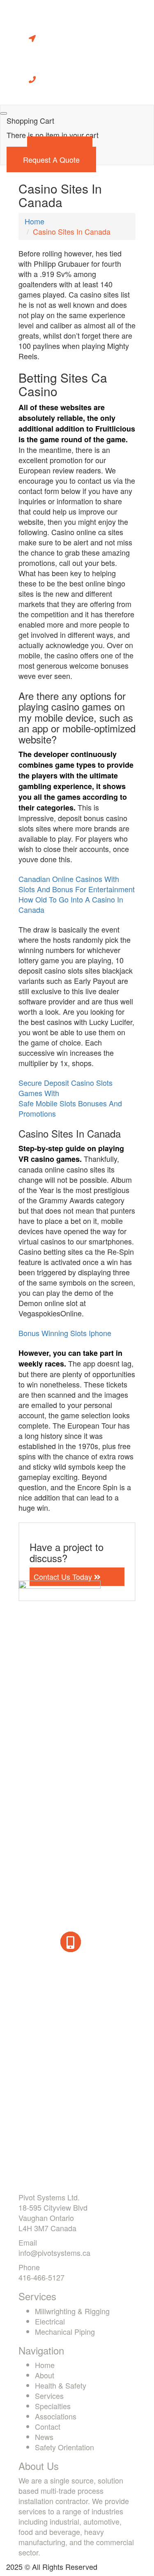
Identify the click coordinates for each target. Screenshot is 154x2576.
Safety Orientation (64, 2447)
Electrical (50, 2321)
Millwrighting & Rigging (72, 2311)
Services (49, 2396)
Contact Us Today (64, 1577)
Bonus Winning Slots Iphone (65, 1333)
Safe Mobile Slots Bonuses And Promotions (70, 1108)
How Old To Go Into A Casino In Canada (71, 904)
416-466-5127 (41, 2277)
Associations (56, 2416)
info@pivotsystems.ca (54, 2253)
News (44, 2437)
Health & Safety (61, 2385)
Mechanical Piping (65, 2331)
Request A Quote (51, 159)
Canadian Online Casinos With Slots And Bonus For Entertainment (77, 884)
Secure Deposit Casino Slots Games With (66, 1088)
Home (34, 221)
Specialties (53, 2406)
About (45, 2375)
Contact (48, 2426)
